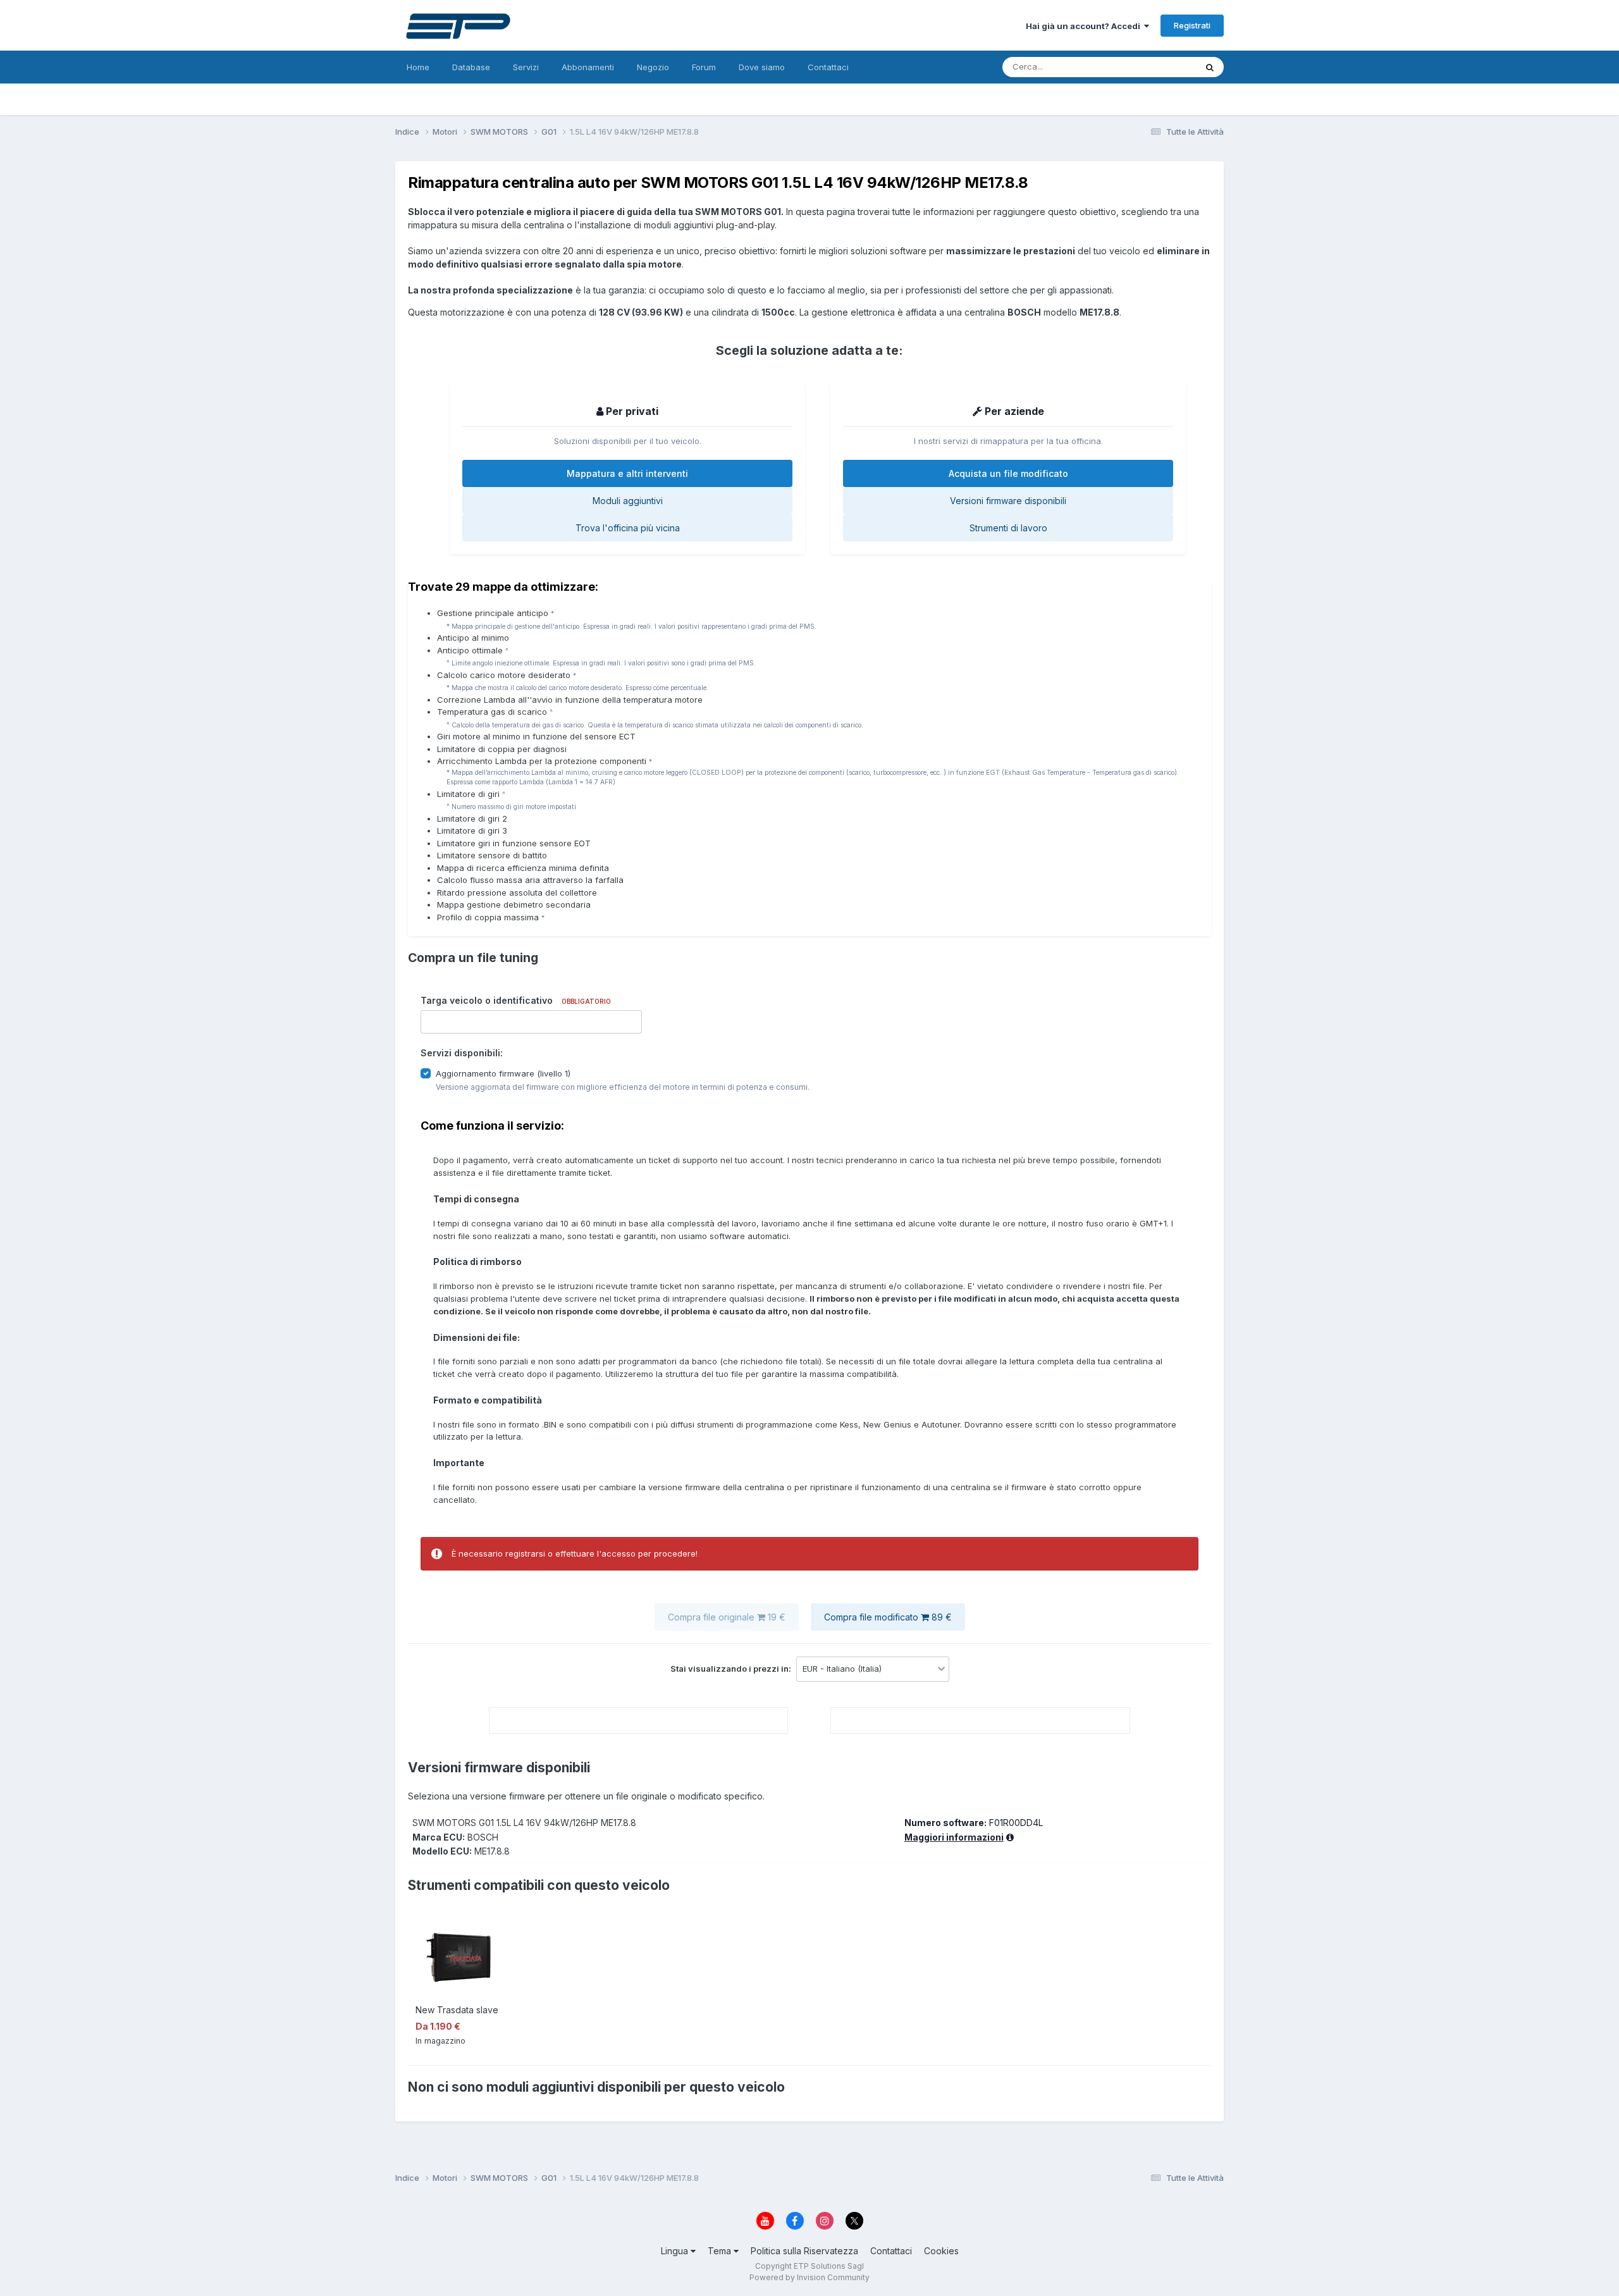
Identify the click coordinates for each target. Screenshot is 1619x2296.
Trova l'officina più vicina (628, 528)
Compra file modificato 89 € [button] (888, 1617)
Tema (721, 2251)
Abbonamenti (588, 67)
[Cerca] (1210, 67)
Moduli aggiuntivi (628, 501)
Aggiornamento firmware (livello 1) (503, 1073)
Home (418, 67)
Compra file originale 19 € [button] (727, 1617)
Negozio (653, 67)
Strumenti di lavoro (1008, 528)
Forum (704, 67)
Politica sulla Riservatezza (804, 2251)
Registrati (1192, 25)
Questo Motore (1150, 67)
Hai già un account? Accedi (1085, 26)
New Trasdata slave (457, 2010)
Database (471, 67)
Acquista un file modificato (1008, 473)
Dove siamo (762, 67)
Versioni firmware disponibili (1008, 501)
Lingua (676, 2251)
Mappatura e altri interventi (627, 473)
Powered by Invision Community (809, 2277)
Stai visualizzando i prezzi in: (732, 1669)
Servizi (526, 67)
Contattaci (828, 67)
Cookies (941, 2251)
